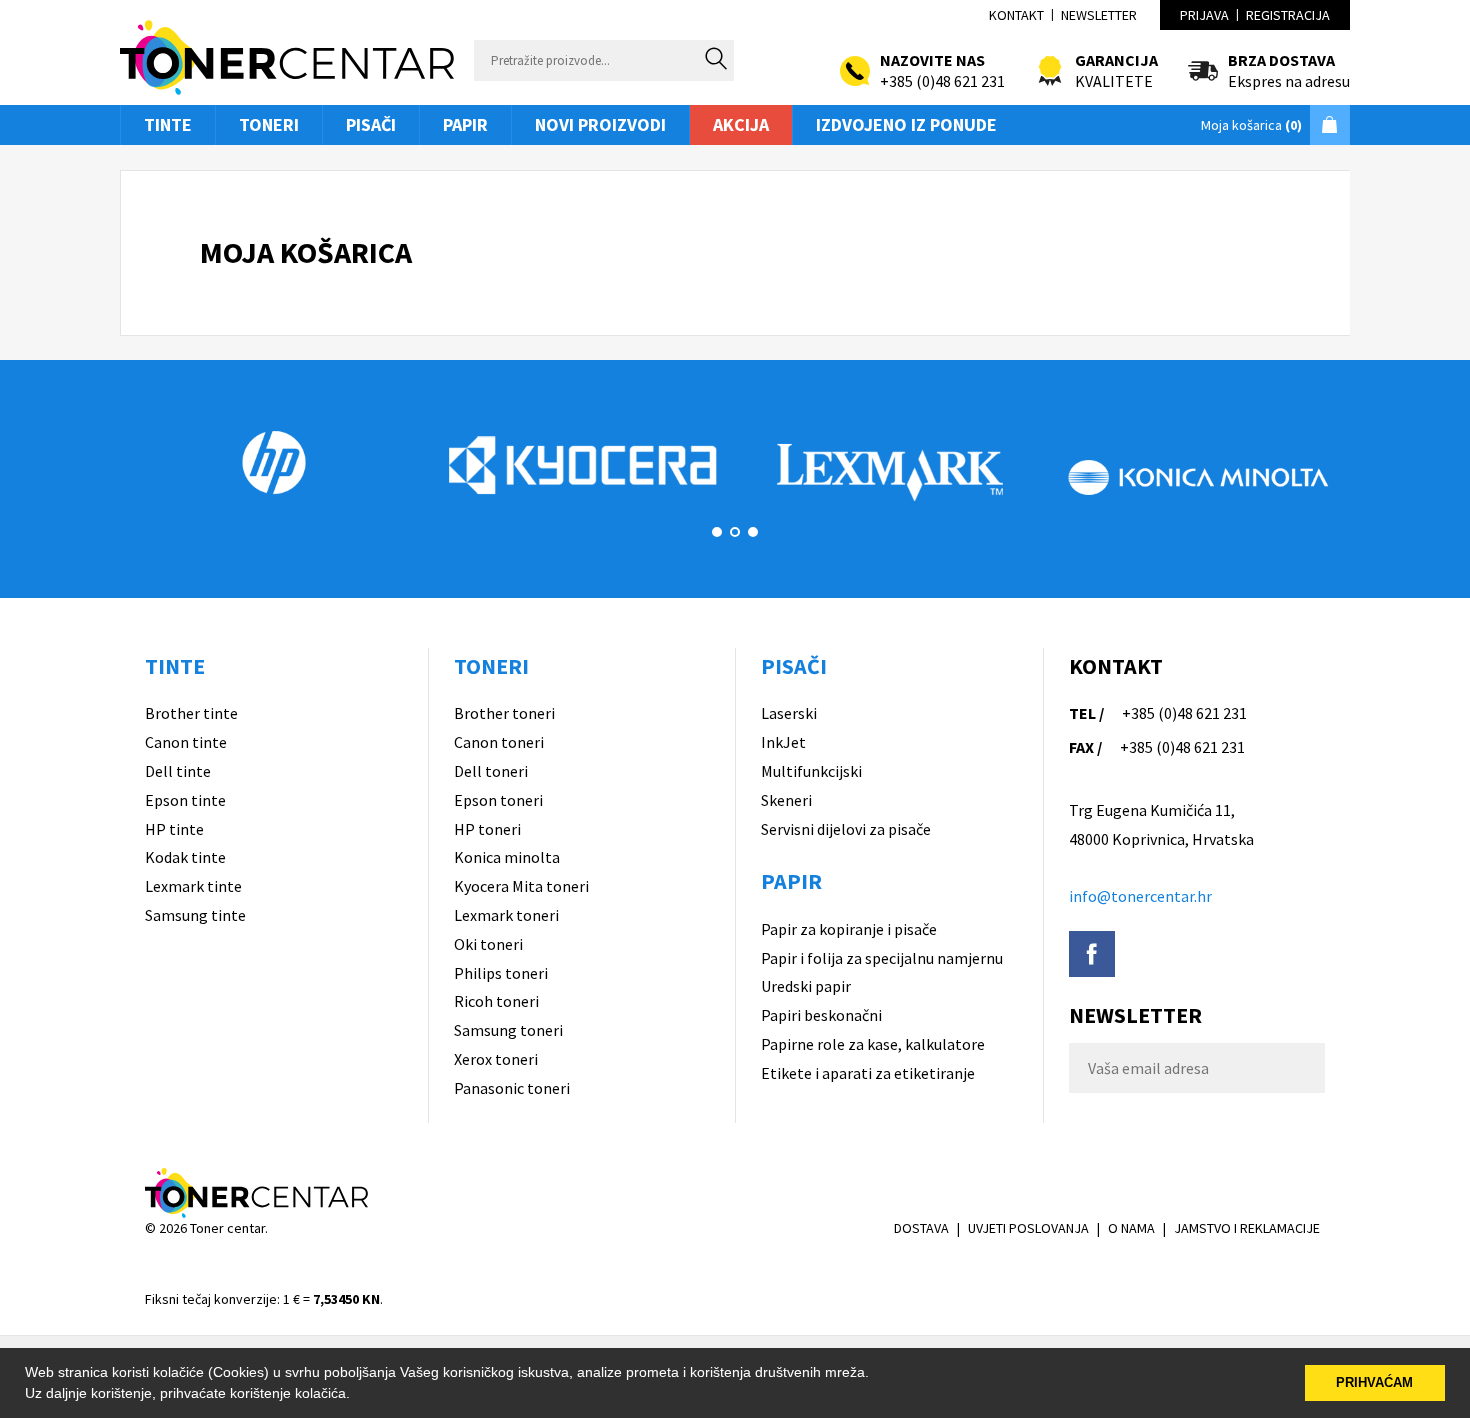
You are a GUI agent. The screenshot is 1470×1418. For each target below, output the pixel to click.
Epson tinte (185, 800)
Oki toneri (488, 944)
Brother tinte (191, 713)
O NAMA (1131, 1228)
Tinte (168, 124)
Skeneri (786, 800)
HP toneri (487, 829)
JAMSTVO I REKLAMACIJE (1247, 1228)
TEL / (1086, 713)
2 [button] (735, 532)
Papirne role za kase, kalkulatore (873, 1044)
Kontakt (1016, 15)
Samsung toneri (508, 1030)
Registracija (1288, 15)
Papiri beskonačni (821, 1015)
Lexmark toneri (506, 915)
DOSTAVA (921, 1228)
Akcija (741, 124)
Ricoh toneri (496, 1001)
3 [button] (753, 532)
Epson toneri (498, 800)
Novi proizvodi (600, 124)
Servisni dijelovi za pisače (846, 829)
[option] (274, 462)
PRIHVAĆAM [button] (1374, 1383)
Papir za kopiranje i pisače (849, 929)
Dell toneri (491, 771)
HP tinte (174, 829)
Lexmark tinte (193, 886)
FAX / (1085, 747)
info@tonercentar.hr (1140, 896)
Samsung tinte (195, 915)
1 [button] (717, 532)
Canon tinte (186, 742)
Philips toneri (501, 973)
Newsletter (1099, 15)
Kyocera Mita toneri (521, 886)
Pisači (371, 124)
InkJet (783, 742)
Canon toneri (499, 742)
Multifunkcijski (811, 771)
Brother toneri (504, 713)
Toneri (269, 124)
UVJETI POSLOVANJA (1028, 1228)
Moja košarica (1251, 125)
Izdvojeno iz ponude (906, 124)
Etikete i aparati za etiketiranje (868, 1073)
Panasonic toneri (512, 1088)
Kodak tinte (185, 857)
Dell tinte (178, 771)
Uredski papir (806, 986)
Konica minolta (507, 857)
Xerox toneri (496, 1059)
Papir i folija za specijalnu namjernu (882, 958)
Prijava (1204, 15)
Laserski (789, 713)
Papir (465, 124)
